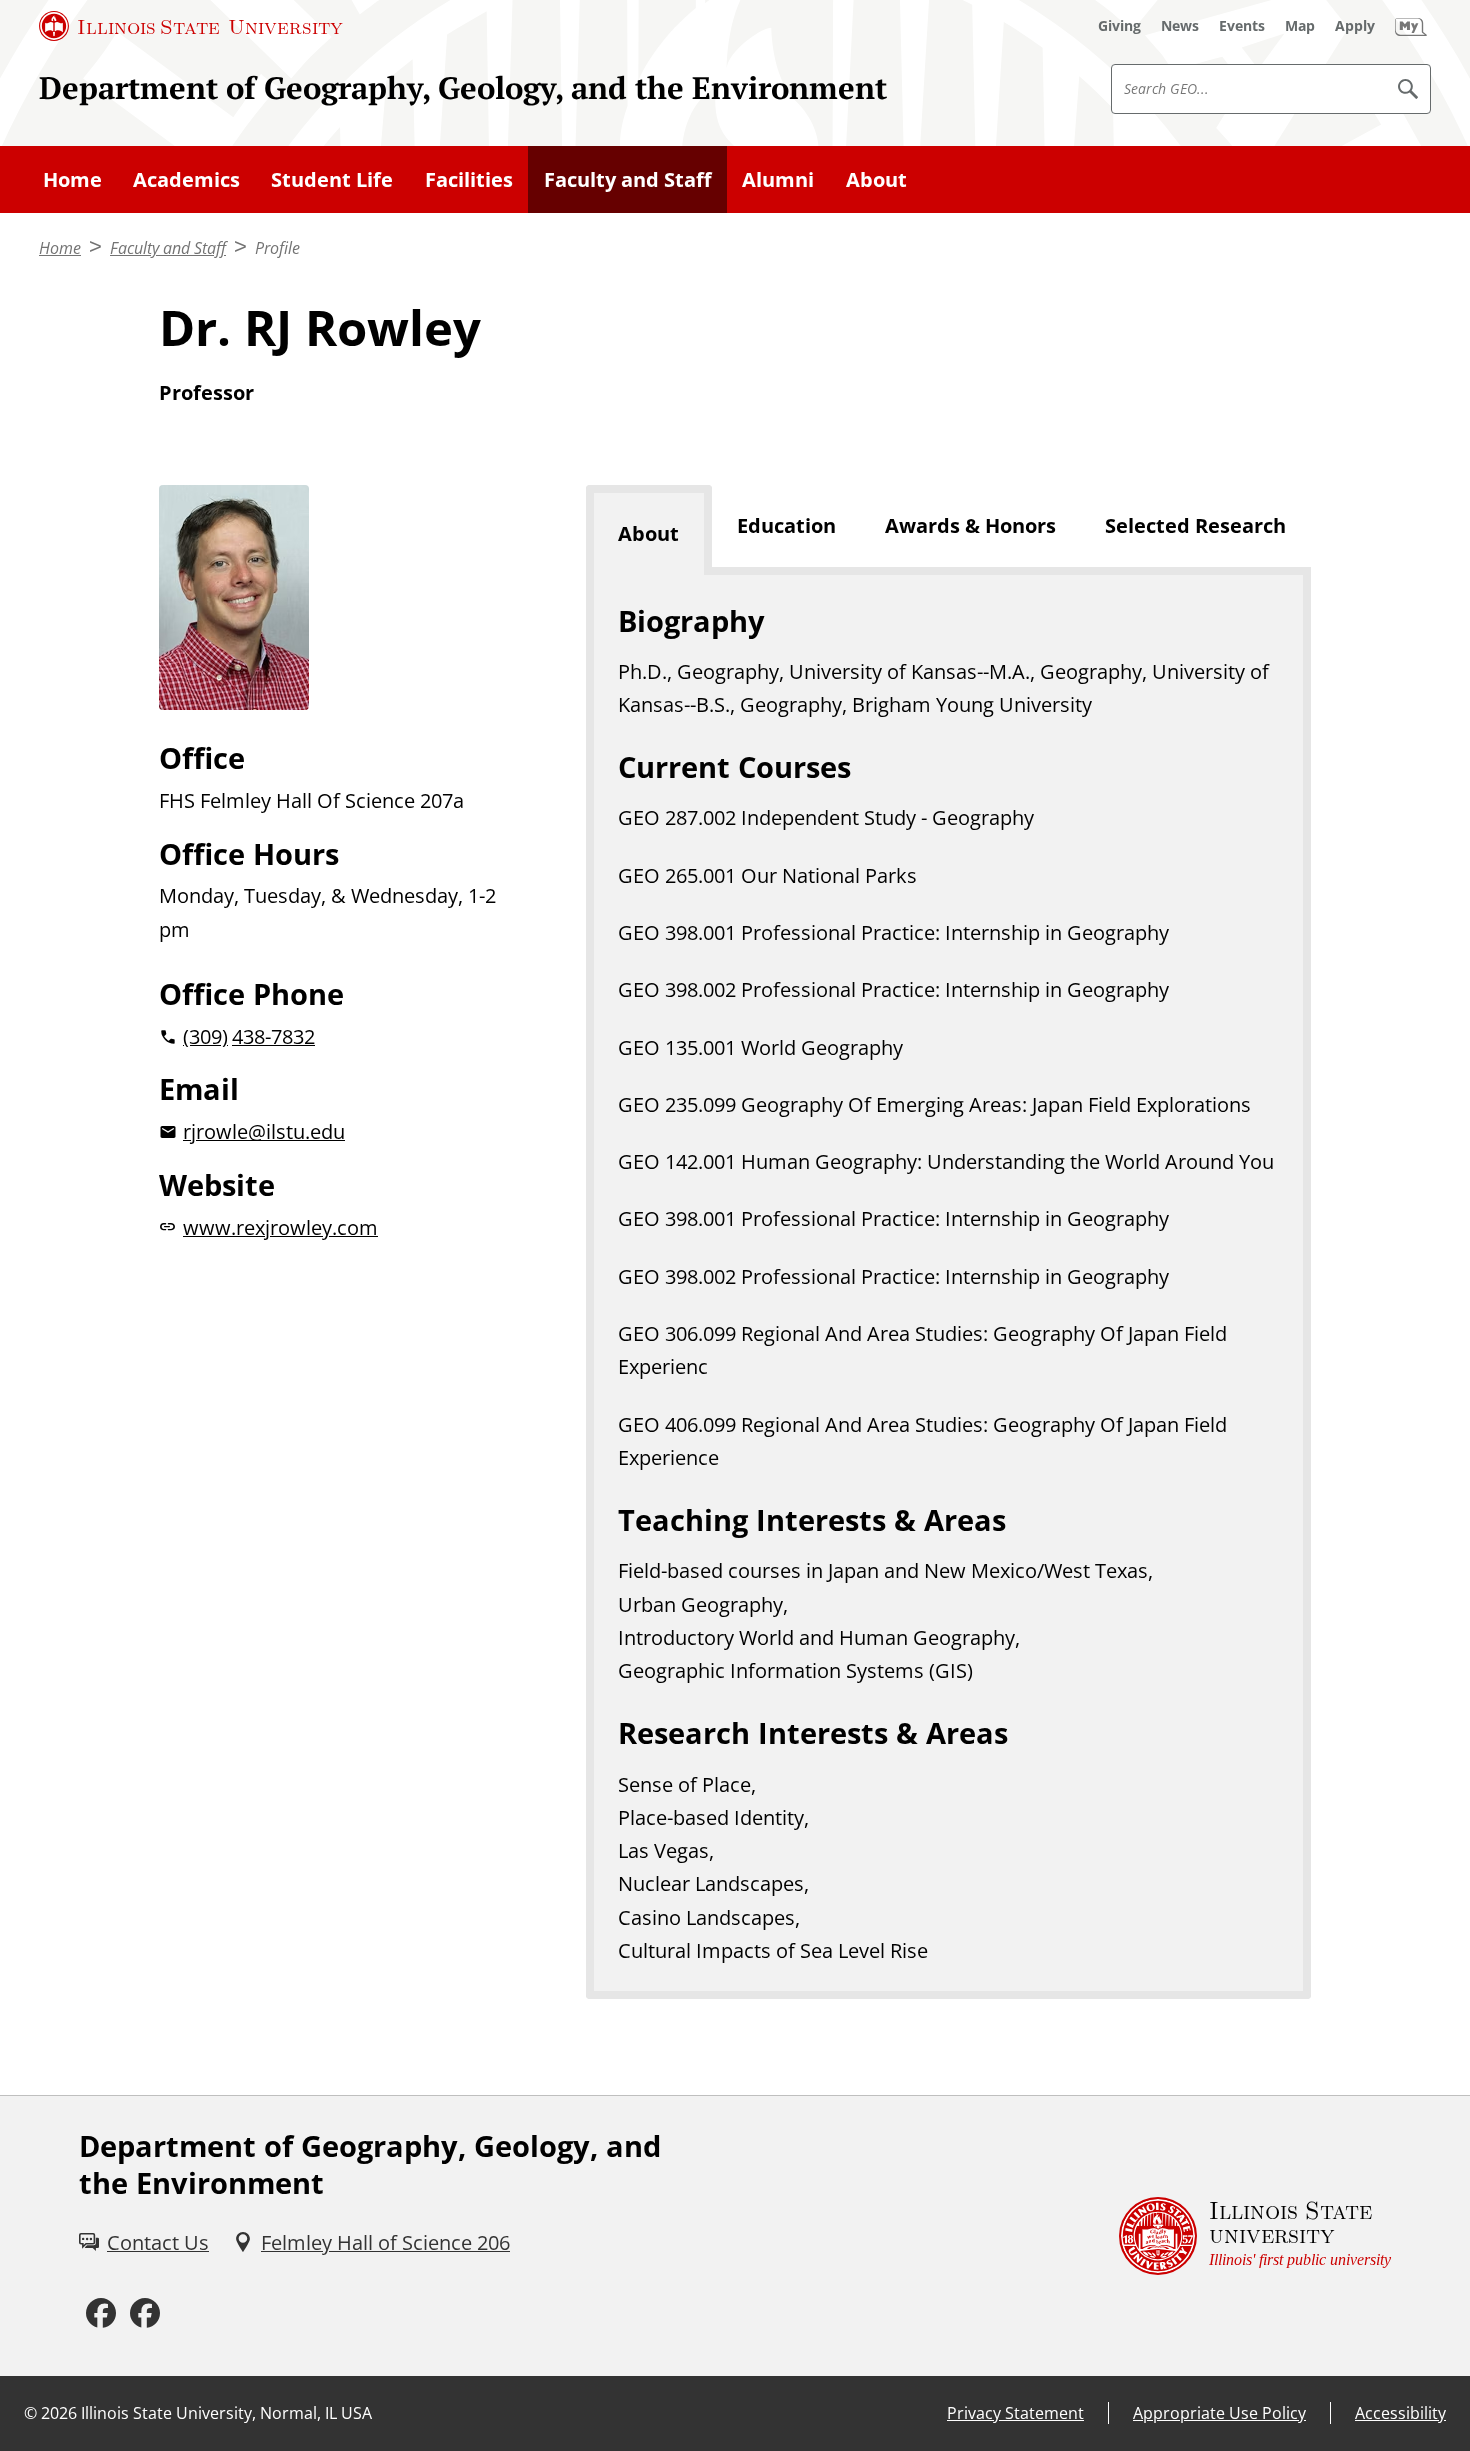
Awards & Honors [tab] (970, 525)
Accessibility (1400, 2413)
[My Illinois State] (1411, 26)
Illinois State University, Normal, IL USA (226, 2413)
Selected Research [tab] (1195, 525)
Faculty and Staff (627, 179)
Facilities (469, 179)
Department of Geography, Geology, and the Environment (463, 87)
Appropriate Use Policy (1219, 2413)
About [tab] (648, 533)
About (876, 179)
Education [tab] (786, 525)
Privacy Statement (1015, 2413)
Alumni (778, 179)
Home (72, 179)
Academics (186, 179)
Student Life (332, 179)
